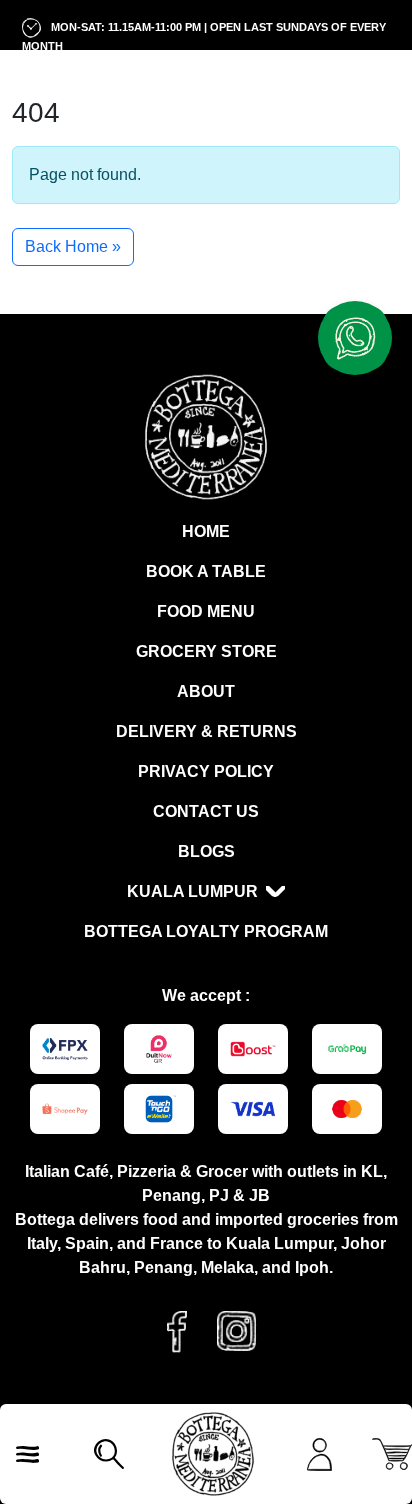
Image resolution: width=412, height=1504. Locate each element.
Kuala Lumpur (192, 891)
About (206, 691)
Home (206, 531)
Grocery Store (206, 651)
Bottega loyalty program (206, 931)
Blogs (206, 851)
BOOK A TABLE (206, 571)
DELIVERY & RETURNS (206, 731)
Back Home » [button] (73, 246)
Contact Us (206, 811)
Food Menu (206, 611)
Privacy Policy (206, 771)
